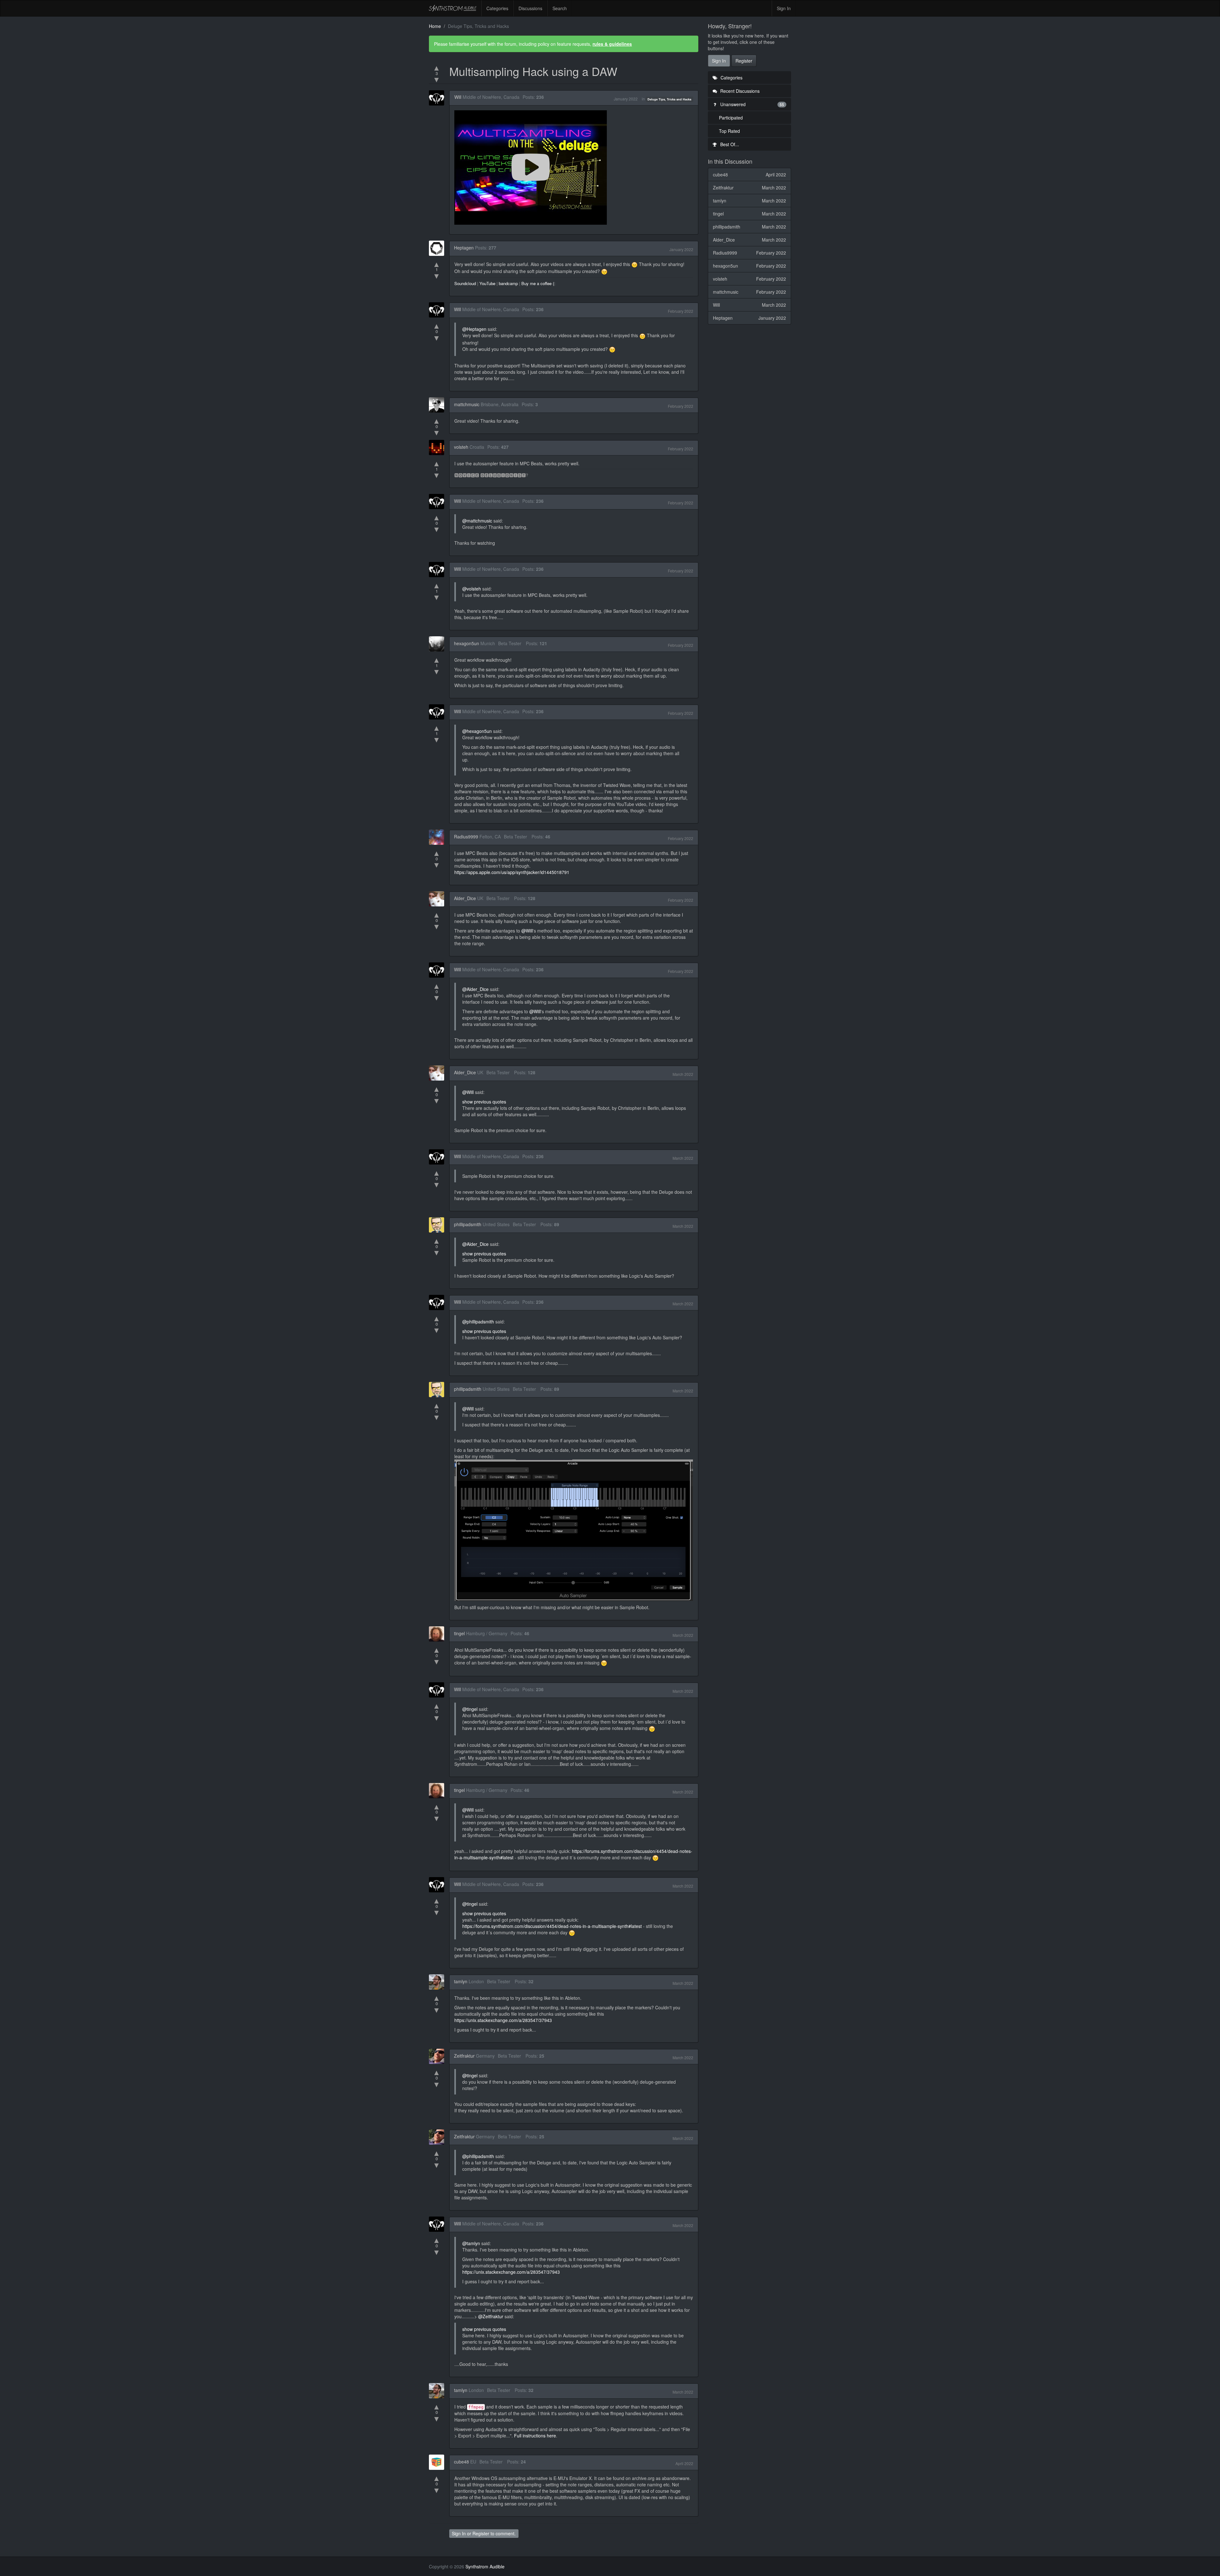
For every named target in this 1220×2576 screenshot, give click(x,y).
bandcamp (508, 283)
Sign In (784, 8)
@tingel (470, 1709)
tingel (459, 1633)
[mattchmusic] (438, 405)
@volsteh (472, 589)
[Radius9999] (438, 837)
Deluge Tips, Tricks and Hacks (669, 99)
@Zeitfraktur (491, 2316)
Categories (497, 8)
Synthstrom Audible (453, 8)
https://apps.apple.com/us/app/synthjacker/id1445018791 (512, 872)
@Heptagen (474, 329)
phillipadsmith (468, 1224)
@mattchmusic (477, 521)
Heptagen (464, 248)
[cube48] (438, 2462)
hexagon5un (467, 643)
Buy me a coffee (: (538, 283)
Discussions (530, 8)
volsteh (461, 447)
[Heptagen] (438, 248)
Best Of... (729, 144)
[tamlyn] (438, 1982)
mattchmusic (467, 404)
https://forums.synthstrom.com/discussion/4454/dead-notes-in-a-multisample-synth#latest (552, 1926)
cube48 (461, 2462)
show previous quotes (484, 1102)
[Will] (438, 98)
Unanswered (752, 104)
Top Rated (729, 131)
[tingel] (438, 1634)
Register (481, 2533)
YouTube (487, 283)
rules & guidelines (612, 44)
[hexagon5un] (438, 644)
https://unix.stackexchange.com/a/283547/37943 (503, 2020)
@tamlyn (471, 2243)
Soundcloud (465, 283)
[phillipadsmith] (438, 1225)
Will (458, 97)
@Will (527, 931)
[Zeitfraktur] (438, 2056)
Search (560, 8)
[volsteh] (438, 448)
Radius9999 (466, 837)
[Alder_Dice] (438, 899)
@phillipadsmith (478, 1322)
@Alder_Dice (475, 989)
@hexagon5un (477, 731)
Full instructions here (535, 2436)
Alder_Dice (465, 898)
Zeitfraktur (464, 2056)
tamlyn (461, 1981)
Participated (731, 118)
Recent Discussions (739, 91)
